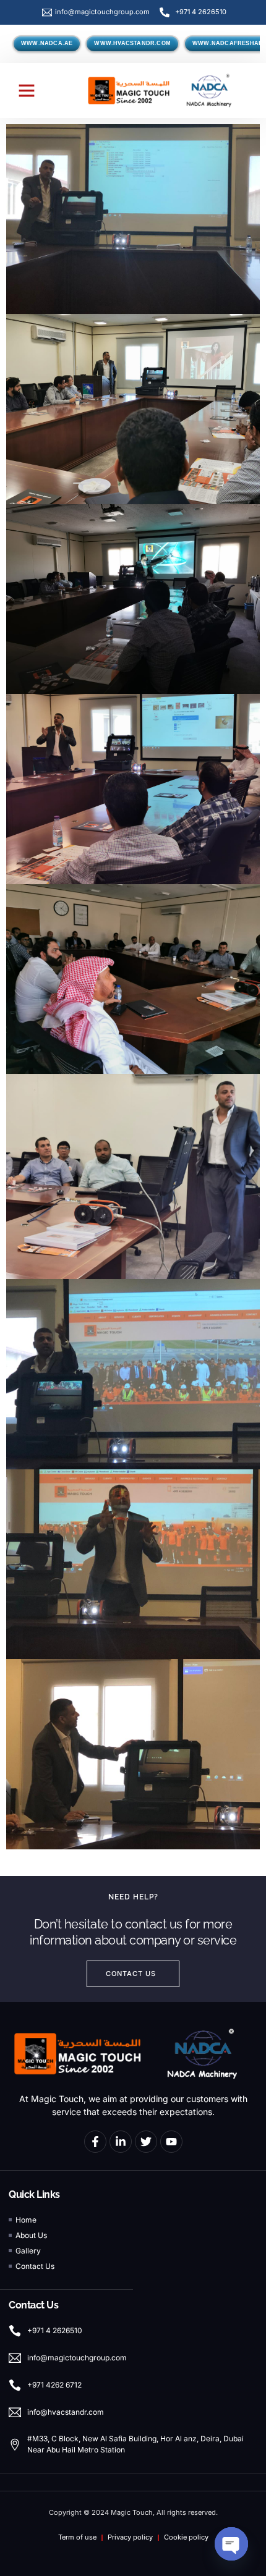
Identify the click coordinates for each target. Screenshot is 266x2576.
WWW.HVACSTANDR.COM (132, 43)
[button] (27, 90)
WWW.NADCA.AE (47, 43)
